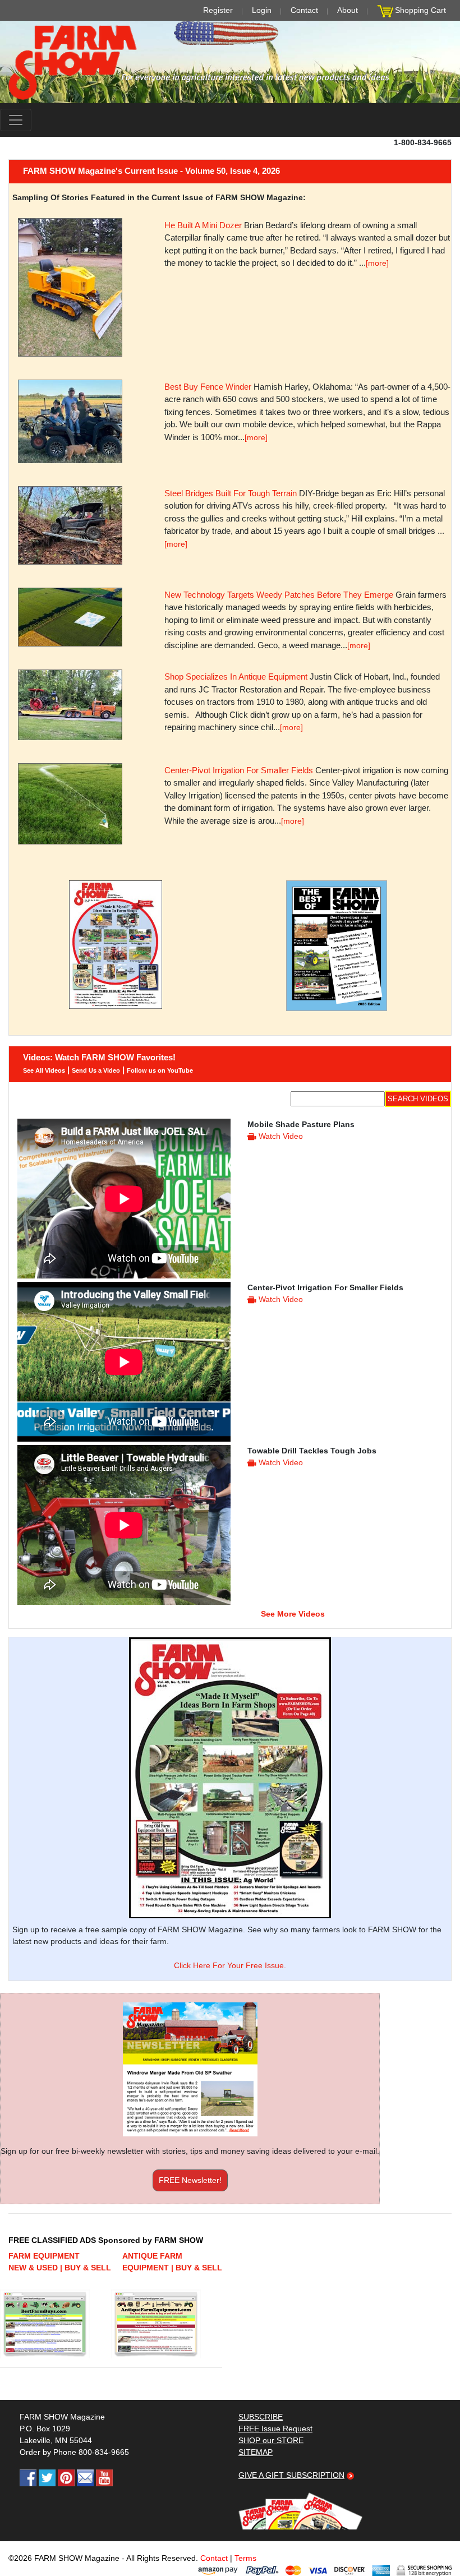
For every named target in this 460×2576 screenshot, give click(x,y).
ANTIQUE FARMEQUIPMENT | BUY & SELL (172, 2262)
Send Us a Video (96, 1070)
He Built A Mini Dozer (203, 225)
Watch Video (281, 1136)
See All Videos (44, 1070)
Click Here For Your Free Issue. (230, 1965)
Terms (245, 2558)
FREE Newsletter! (190, 2180)
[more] (377, 263)
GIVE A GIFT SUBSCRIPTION (291, 2475)
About (348, 10)
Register (218, 10)
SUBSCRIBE (261, 2417)
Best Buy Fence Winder (208, 387)
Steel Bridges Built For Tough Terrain (231, 493)
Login (262, 10)
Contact (304, 10)
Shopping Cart (420, 10)
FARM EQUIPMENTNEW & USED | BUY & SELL (60, 2262)
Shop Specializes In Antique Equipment (236, 677)
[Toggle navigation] (16, 120)
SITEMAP (256, 2452)
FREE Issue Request (275, 2429)
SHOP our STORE (271, 2440)
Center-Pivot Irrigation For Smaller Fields (239, 770)
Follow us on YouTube (160, 1070)
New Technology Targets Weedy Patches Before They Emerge (279, 595)
